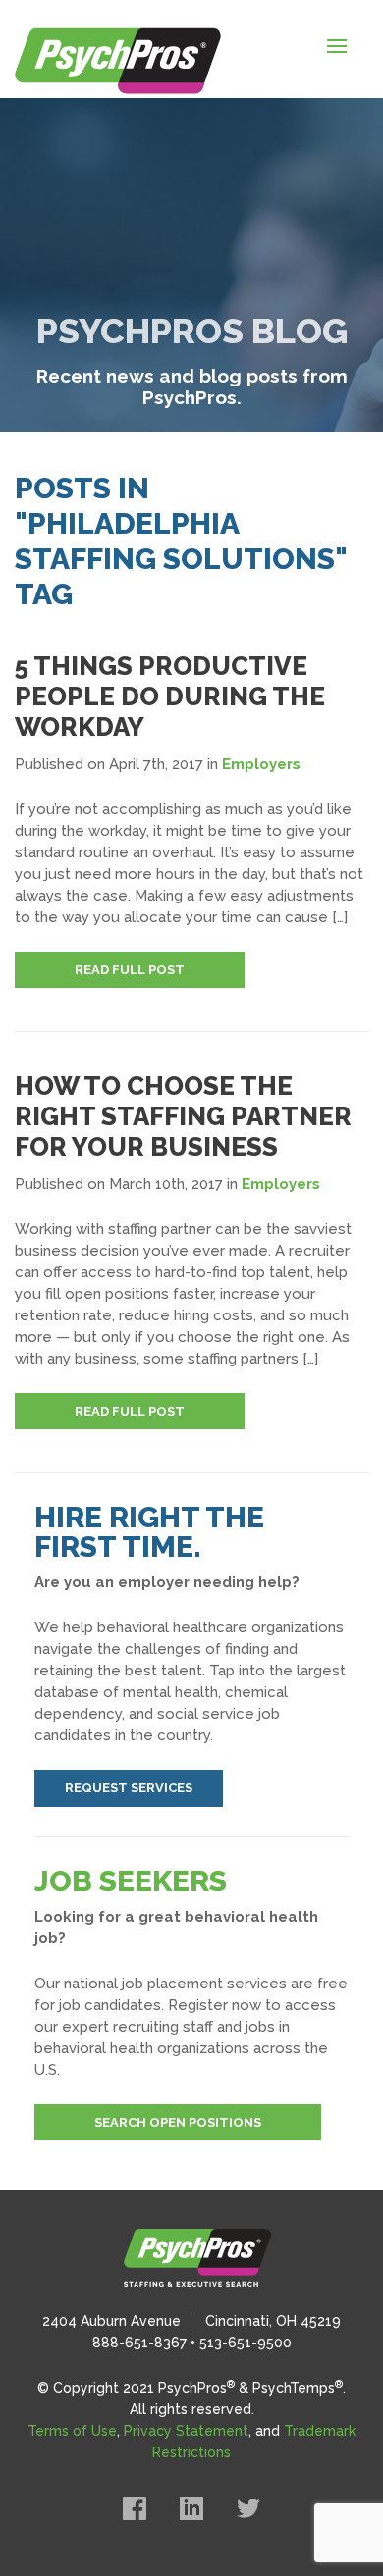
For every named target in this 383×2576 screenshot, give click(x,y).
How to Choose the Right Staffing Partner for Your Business (183, 1116)
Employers (261, 764)
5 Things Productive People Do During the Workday (170, 696)
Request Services (129, 1788)
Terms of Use (72, 2431)
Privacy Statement (186, 2431)
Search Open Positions (178, 2122)
